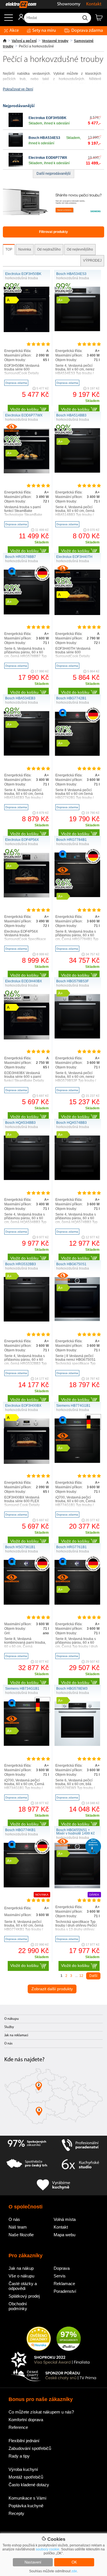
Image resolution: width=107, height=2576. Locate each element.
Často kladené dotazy (29, 2485)
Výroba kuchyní (23, 2469)
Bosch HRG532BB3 (21, 1264)
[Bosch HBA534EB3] (27, 755)
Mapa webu (64, 2235)
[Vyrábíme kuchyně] (54, 2185)
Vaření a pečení (24, 41)
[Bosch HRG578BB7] (27, 613)
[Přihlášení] (18, 19)
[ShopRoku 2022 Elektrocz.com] (54, 2360)
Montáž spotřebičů (26, 2477)
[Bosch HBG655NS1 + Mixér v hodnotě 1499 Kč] (77, 1887)
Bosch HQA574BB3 (71, 1123)
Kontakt (94, 4)
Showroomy (69, 4)
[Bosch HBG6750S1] (77, 1320)
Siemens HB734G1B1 (22, 1689)
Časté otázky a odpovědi (23, 2286)
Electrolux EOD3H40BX (24, 981)
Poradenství (65, 2291)
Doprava (62, 2268)
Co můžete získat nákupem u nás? (41, 2412)
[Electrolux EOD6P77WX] (16, 166)
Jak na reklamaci (16, 2035)
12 (81, 1976)
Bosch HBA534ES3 (44, 138)
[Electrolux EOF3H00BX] (27, 1463)
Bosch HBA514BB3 (71, 415)
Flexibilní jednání (24, 2441)
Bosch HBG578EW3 (72, 1689)
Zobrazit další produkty (52, 1989)
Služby (9, 2027)
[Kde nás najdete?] (53, 2098)
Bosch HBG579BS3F (72, 981)
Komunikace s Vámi (27, 2498)
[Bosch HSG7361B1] (27, 1604)
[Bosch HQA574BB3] (77, 1179)
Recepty (16, 2513)
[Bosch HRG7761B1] (77, 1604)
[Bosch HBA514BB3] (77, 472)
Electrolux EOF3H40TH (74, 557)
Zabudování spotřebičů (30, 2448)
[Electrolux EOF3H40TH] (77, 614)
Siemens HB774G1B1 (73, 1406)
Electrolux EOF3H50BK (48, 118)
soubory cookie (48, 2549)
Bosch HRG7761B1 (71, 1547)
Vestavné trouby (55, 41)
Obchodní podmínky (18, 2306)
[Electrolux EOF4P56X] (27, 896)
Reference (18, 2427)
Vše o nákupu (21, 2276)
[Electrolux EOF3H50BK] (16, 126)
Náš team (18, 2227)
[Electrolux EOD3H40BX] (27, 1038)
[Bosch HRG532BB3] (27, 1320)
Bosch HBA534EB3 (20, 698)
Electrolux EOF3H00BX (23, 1406)
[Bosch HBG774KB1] (27, 1886)
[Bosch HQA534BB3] (27, 1179)
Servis (60, 2276)
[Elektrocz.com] (18, 4)
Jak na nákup (21, 2268)
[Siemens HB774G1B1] (77, 1462)
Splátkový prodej (24, 2296)
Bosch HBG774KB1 (20, 1830)
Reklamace (64, 2284)
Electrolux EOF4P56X (22, 840)
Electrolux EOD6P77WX (48, 158)
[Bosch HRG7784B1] (77, 896)
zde (74, 2571)
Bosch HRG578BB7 (21, 557)
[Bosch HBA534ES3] (16, 146)
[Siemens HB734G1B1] (27, 1745)
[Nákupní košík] (101, 20)
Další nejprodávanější (53, 174)
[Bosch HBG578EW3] (77, 1745)
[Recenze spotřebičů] (27, 2145)
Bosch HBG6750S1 (71, 1264)
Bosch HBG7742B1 (72, 698)
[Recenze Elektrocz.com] (39, 2339)
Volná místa (65, 2219)
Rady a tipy (19, 2456)
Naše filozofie (21, 2235)
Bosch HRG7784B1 (71, 840)
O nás (8, 2044)
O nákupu (12, 2019)
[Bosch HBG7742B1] (77, 755)
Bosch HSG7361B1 (20, 1547)
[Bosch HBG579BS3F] (77, 1037)
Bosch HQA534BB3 (20, 1123)
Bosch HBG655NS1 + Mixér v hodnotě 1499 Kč (75, 1832)
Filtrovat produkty (53, 232)
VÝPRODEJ (92, 260)
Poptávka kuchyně (26, 2506)
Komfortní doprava (26, 2420)
